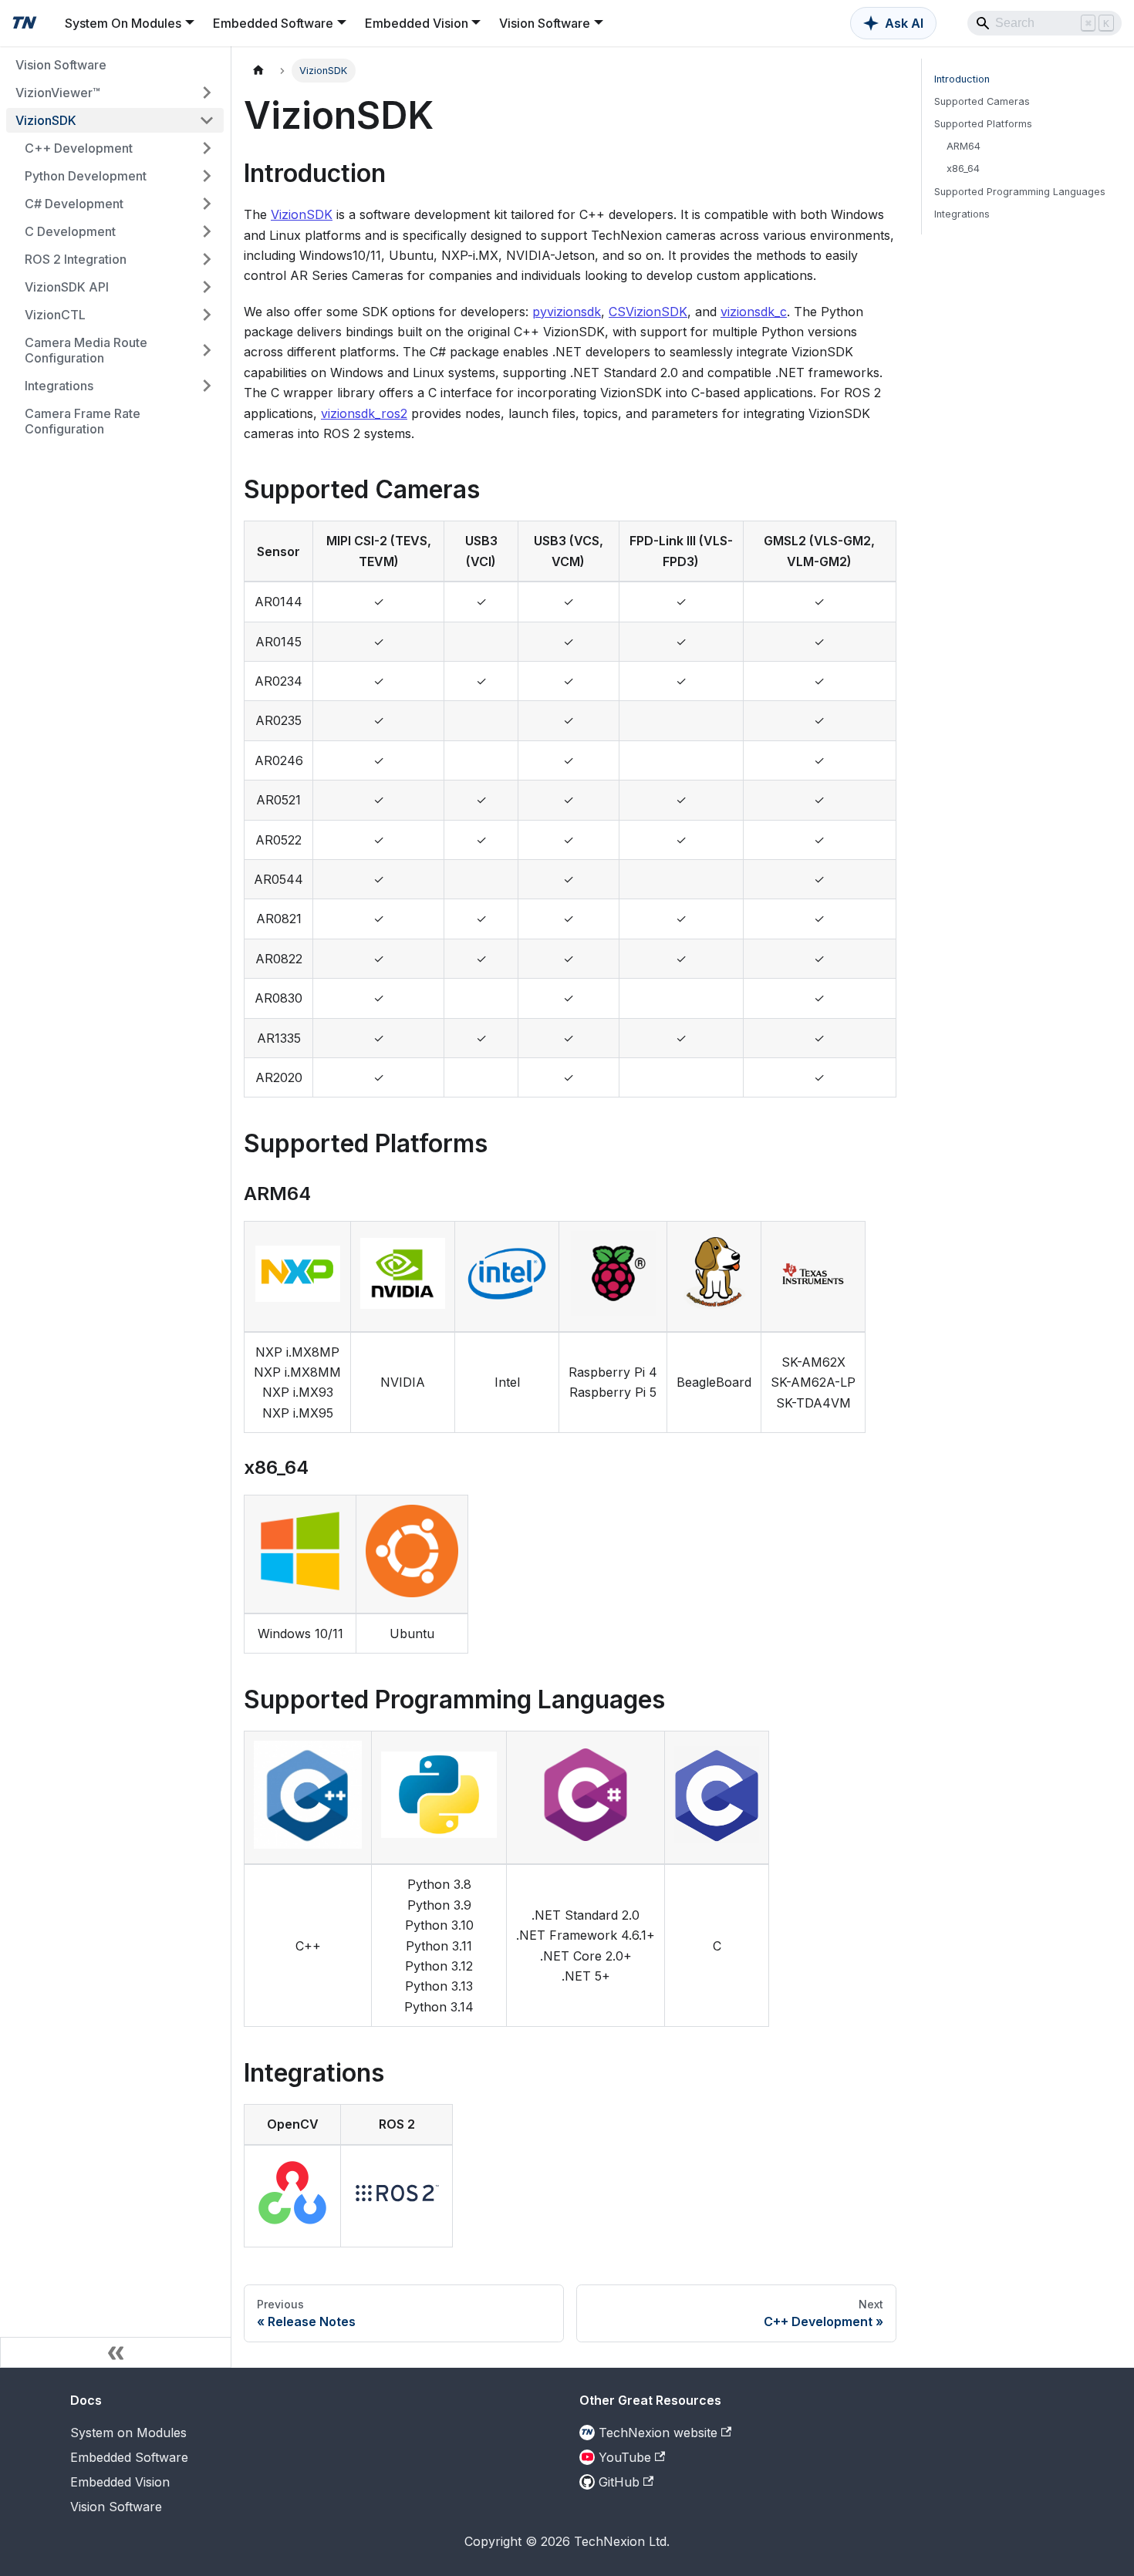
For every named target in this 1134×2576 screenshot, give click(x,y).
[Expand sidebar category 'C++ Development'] (207, 148)
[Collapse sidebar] (116, 2352)
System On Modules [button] (123, 23)
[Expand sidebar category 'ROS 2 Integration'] (207, 259)
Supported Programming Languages (1020, 192)
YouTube (625, 2457)
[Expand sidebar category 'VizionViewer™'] (207, 93)
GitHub (619, 2482)
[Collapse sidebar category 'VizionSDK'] (207, 120)
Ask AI (904, 23)
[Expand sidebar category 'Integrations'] (207, 386)
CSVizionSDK (648, 312)
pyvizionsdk (567, 312)
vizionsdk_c (754, 312)
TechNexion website (658, 2433)
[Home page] (258, 71)
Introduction (962, 79)
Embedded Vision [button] (417, 23)
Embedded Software (129, 2457)
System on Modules (128, 2433)
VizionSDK (302, 214)
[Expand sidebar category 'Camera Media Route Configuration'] (207, 350)
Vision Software (116, 2507)
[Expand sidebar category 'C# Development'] (207, 204)
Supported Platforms (983, 124)
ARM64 (964, 146)
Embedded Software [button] (273, 23)
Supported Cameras (982, 101)
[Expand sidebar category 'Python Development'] (207, 176)
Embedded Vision (120, 2482)
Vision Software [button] (545, 23)
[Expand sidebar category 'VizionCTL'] (207, 315)
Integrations (962, 214)
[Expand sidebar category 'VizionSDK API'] (207, 287)
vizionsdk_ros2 (364, 413)
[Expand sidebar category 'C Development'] (207, 231)
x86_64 (963, 169)
